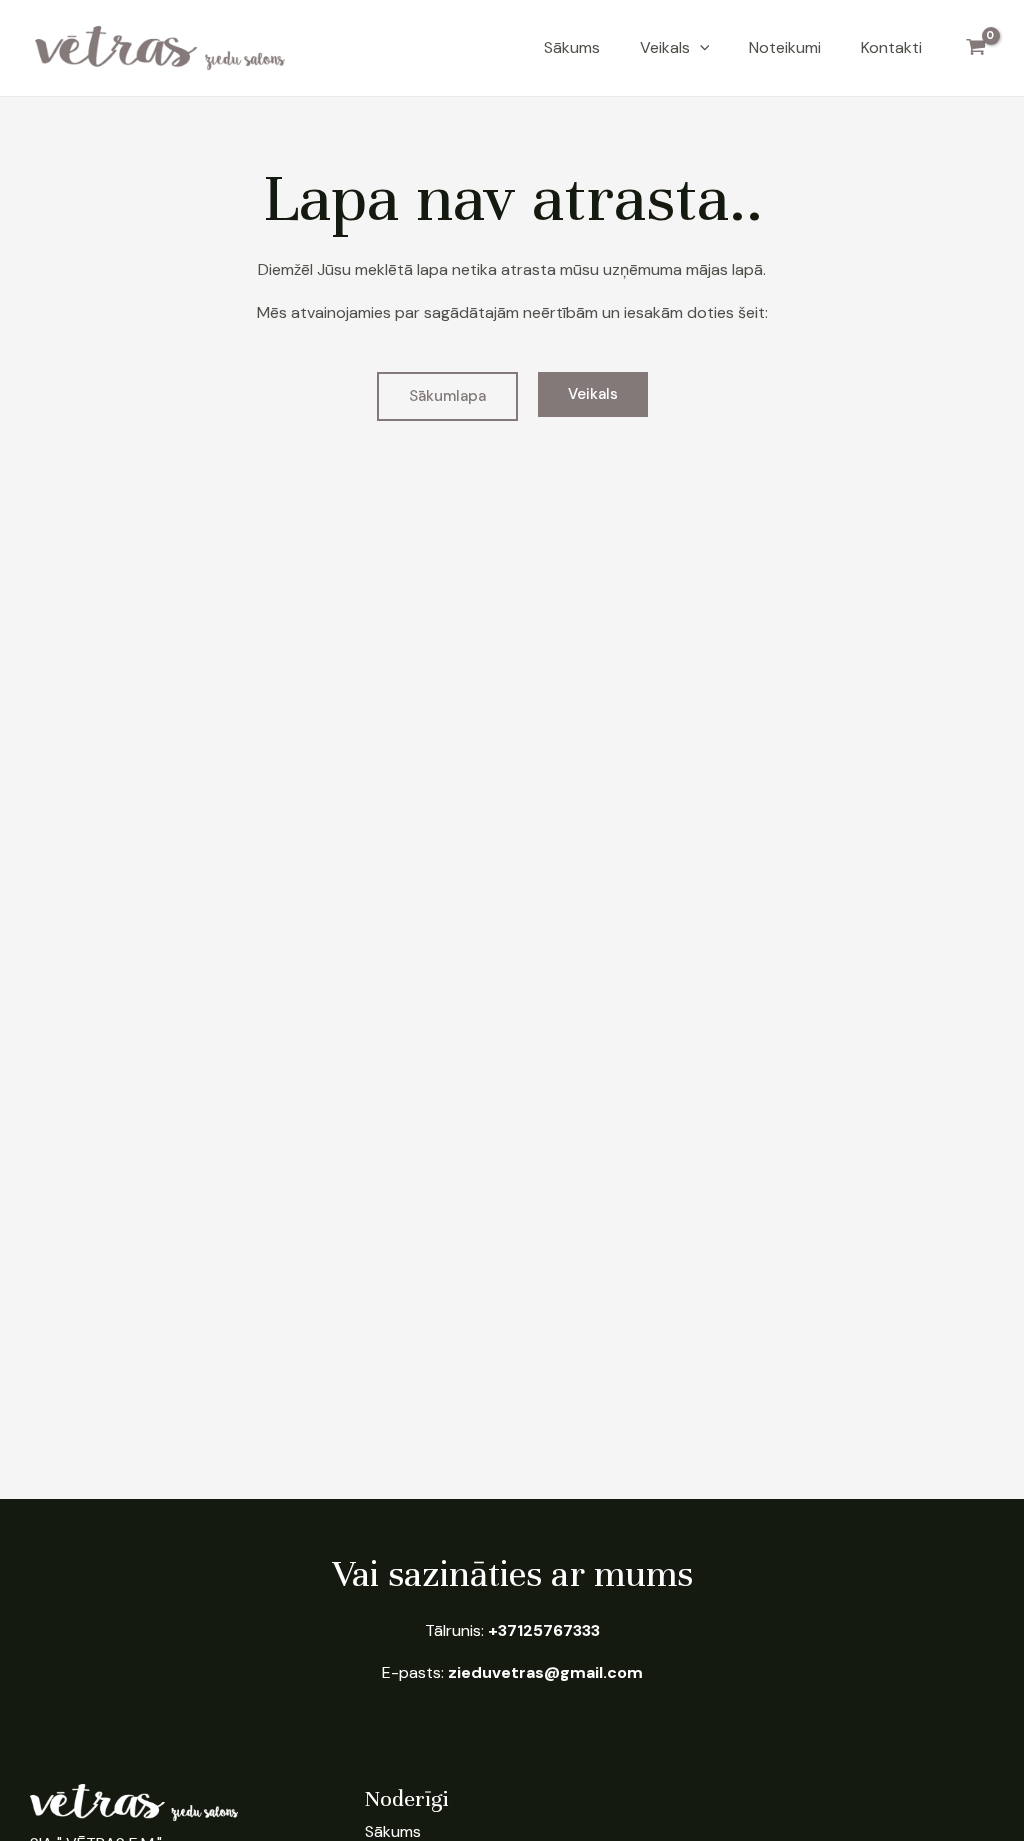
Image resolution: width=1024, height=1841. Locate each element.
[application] (700, 48)
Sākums (572, 47)
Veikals (665, 47)
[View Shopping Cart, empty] (975, 48)
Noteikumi (785, 47)
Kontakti (891, 47)
